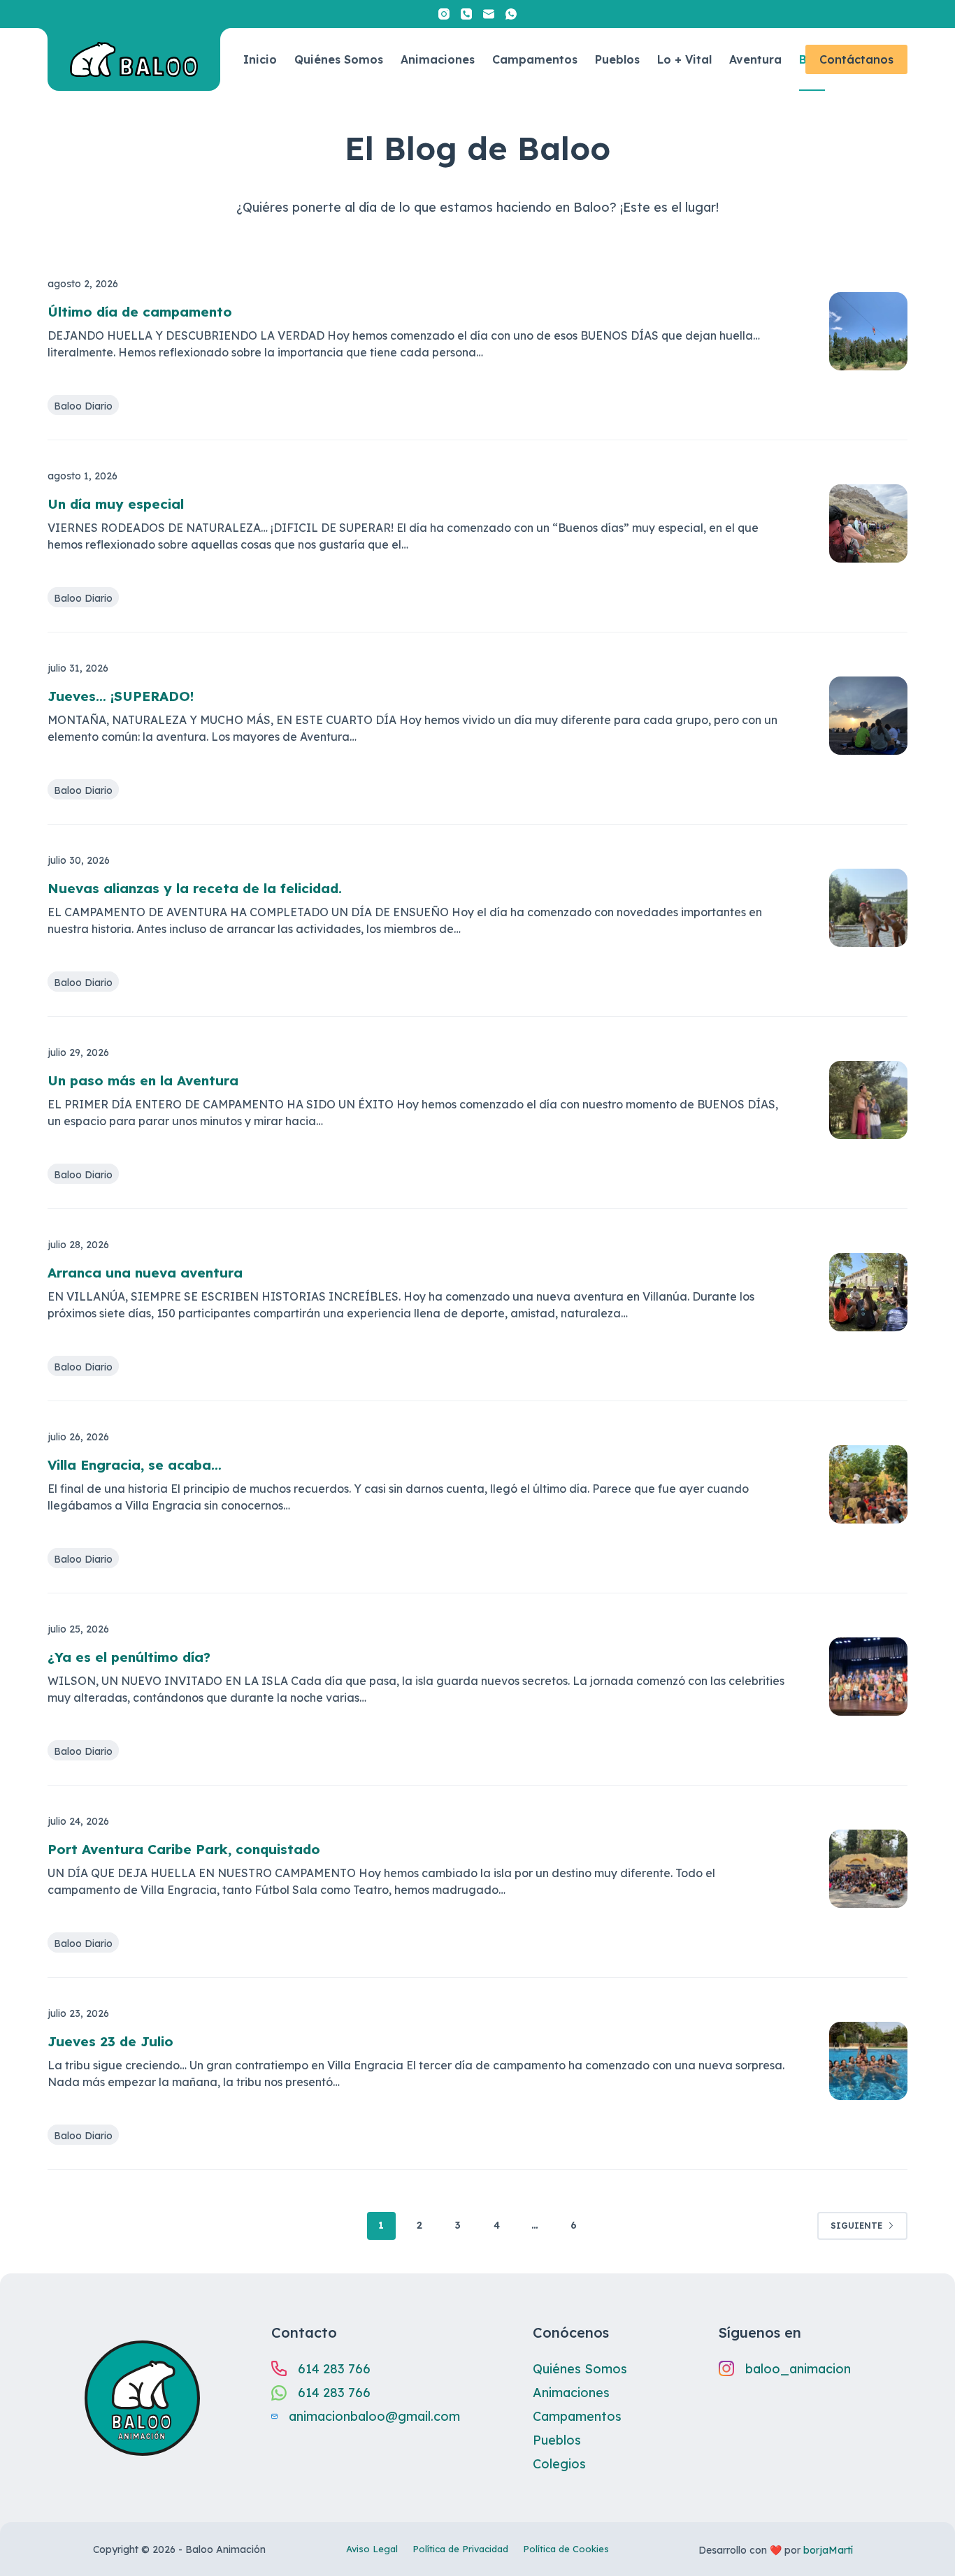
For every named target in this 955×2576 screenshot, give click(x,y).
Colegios (559, 2464)
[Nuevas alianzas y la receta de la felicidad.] (868, 908)
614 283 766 (334, 2369)
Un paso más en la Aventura (143, 1080)
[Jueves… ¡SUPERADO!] (868, 716)
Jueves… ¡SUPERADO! (121, 696)
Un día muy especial (116, 504)
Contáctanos (856, 59)
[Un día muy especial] (868, 523)
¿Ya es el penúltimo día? (129, 1657)
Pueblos (617, 59)
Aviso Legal (372, 2549)
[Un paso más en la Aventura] (868, 1100)
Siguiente (856, 2226)
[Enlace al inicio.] (134, 59)
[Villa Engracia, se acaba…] (868, 1484)
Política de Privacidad (460, 2549)
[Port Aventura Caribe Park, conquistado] (868, 1869)
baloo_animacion (798, 2369)
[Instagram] (444, 14)
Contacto (304, 2332)
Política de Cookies (566, 2549)
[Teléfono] (466, 14)
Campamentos (535, 59)
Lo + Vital (684, 59)
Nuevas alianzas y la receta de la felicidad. (195, 888)
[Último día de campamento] (868, 331)
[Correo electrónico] (489, 14)
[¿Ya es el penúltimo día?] (868, 1677)
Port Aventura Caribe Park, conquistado (184, 1849)
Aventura (755, 59)
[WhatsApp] (511, 14)
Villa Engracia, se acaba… (135, 1465)
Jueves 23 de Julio (110, 2041)
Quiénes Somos (339, 59)
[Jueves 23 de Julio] (868, 2061)
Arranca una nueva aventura (145, 1273)
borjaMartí (828, 2550)
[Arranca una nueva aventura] (868, 1292)
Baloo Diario (83, 406)
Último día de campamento (140, 312)
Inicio (260, 59)
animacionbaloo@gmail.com (374, 2416)
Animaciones (438, 59)
